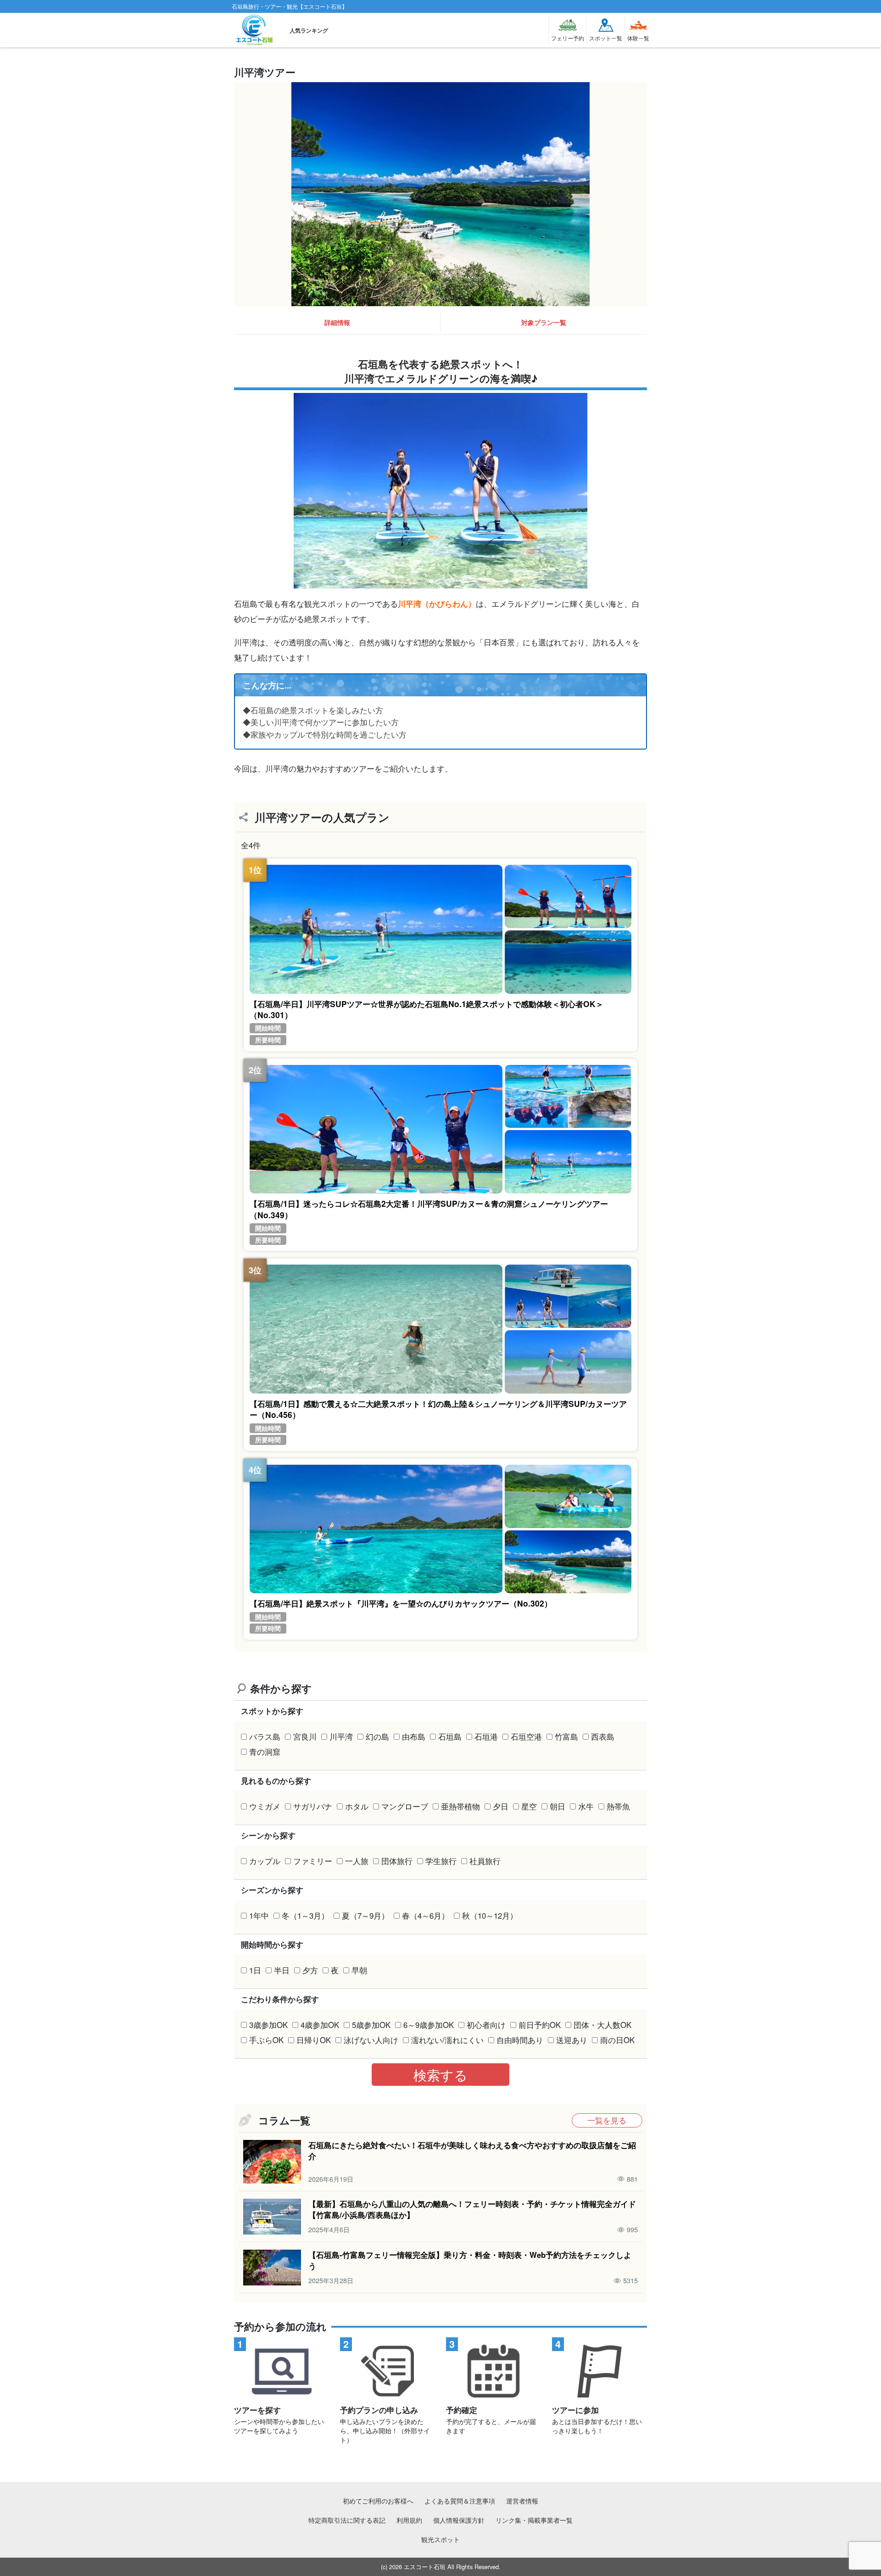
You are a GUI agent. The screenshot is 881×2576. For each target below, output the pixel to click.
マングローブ (405, 1806)
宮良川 (305, 1736)
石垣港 (486, 1736)
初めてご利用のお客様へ (378, 2500)
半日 (282, 1970)
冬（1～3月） (305, 1915)
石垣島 (450, 1736)
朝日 (558, 1806)
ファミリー (313, 1861)
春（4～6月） (426, 1915)
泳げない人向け (371, 2040)
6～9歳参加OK (429, 2025)
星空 (529, 1806)
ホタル (357, 1806)
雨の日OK (617, 2040)
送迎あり (572, 2040)
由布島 (414, 1736)
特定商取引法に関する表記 (347, 2520)
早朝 (359, 1970)
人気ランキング (309, 30)
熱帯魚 (618, 1806)
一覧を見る (607, 2120)
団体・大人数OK (602, 2025)
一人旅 (357, 1861)
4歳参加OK (320, 2025)
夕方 (310, 1970)
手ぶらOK (266, 2040)
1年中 (259, 1915)
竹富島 (566, 1736)
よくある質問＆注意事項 (460, 2500)
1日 (255, 1970)
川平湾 (341, 1736)
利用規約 (409, 2520)
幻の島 (377, 1736)
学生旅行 (441, 1861)
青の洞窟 (265, 1752)
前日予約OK (540, 2025)
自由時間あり (520, 2040)
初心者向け (486, 2025)
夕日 (501, 1806)
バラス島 (265, 1736)
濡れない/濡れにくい (447, 2040)
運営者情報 (522, 2500)
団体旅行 (397, 1861)
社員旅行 (485, 1861)
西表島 (603, 1736)
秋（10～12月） (490, 1915)
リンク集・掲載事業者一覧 (534, 2520)
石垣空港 (526, 1736)
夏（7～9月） (365, 1915)
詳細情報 (337, 322)
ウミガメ (265, 1806)
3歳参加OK (268, 2025)
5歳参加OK (371, 2025)
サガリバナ (313, 1806)
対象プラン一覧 (544, 322)
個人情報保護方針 (459, 2520)
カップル (265, 1861)
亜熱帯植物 (460, 1806)
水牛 (586, 1806)
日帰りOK (314, 2040)
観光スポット (440, 2539)
